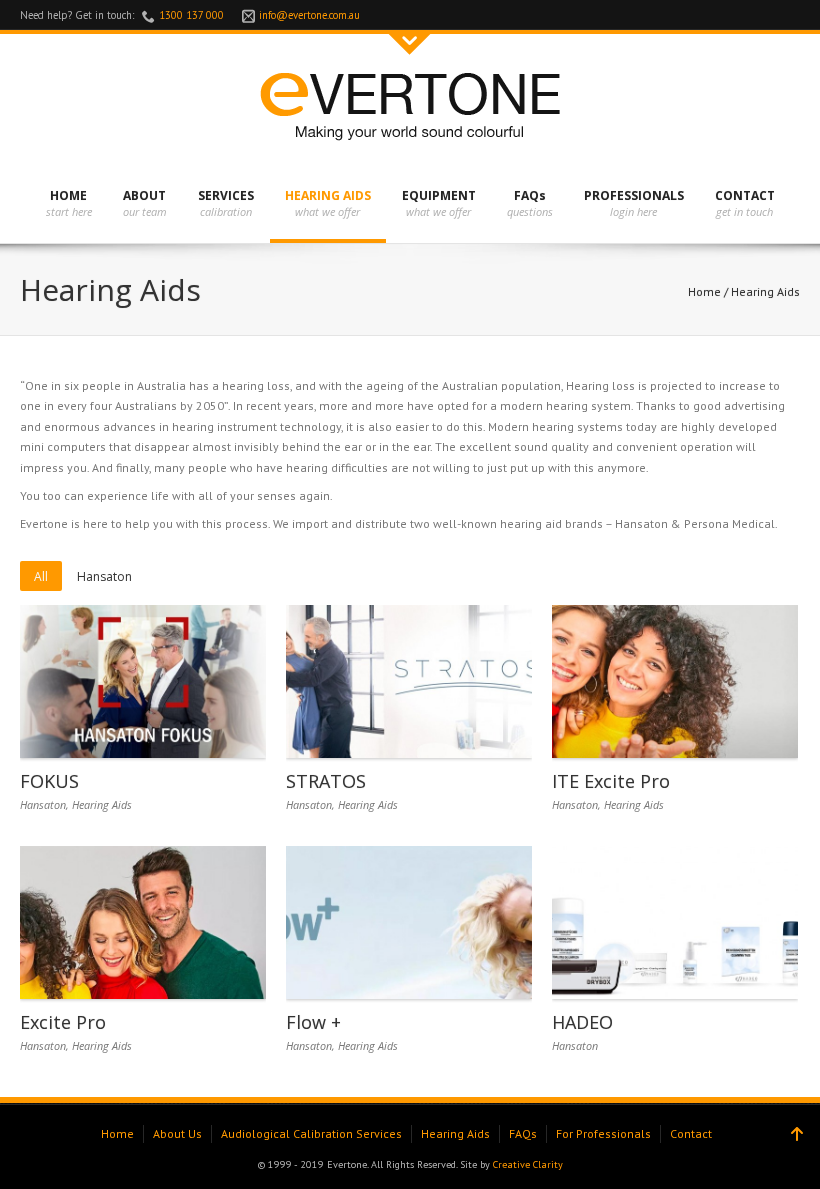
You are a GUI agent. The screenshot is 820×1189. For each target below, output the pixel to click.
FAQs (530, 195)
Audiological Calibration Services (311, 1133)
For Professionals (603, 1133)
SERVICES (226, 195)
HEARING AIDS (328, 195)
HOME (68, 195)
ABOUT (144, 195)
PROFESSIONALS (634, 195)
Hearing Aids (102, 804)
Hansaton (104, 576)
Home (704, 291)
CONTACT (745, 195)
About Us (177, 1133)
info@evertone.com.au (309, 15)
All (41, 576)
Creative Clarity (528, 1164)
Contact (691, 1133)
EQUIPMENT (439, 195)
